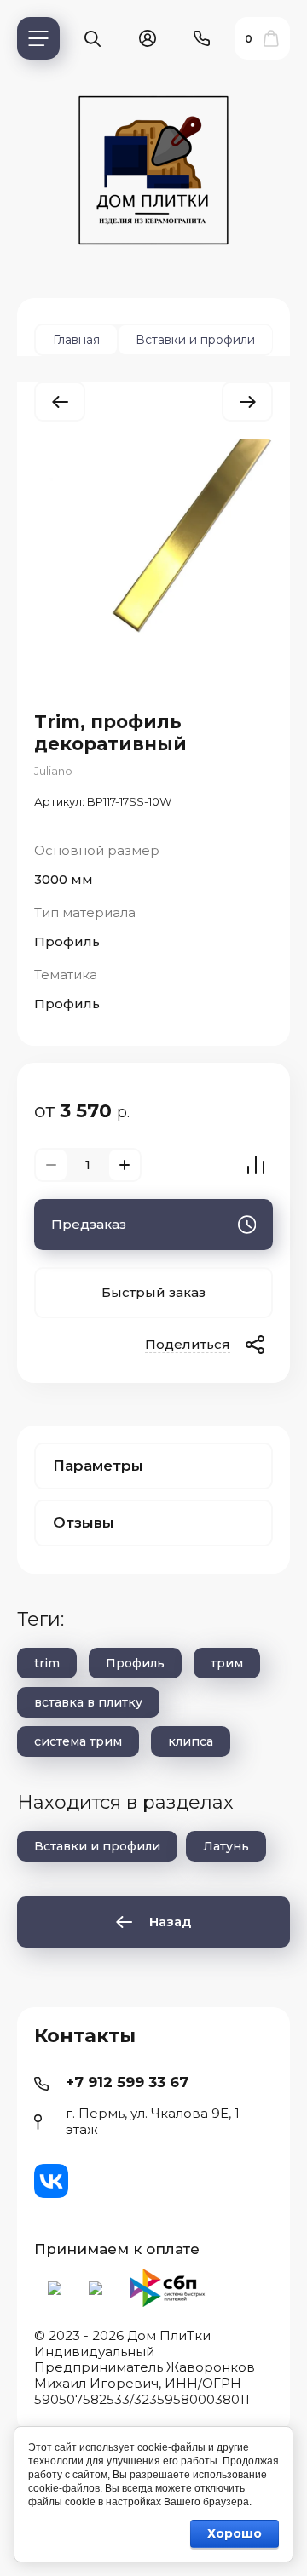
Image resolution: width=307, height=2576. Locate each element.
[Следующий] (247, 402)
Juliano (53, 771)
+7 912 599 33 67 (127, 2082)
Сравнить (256, 1165)
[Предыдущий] (60, 402)
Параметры (98, 1466)
